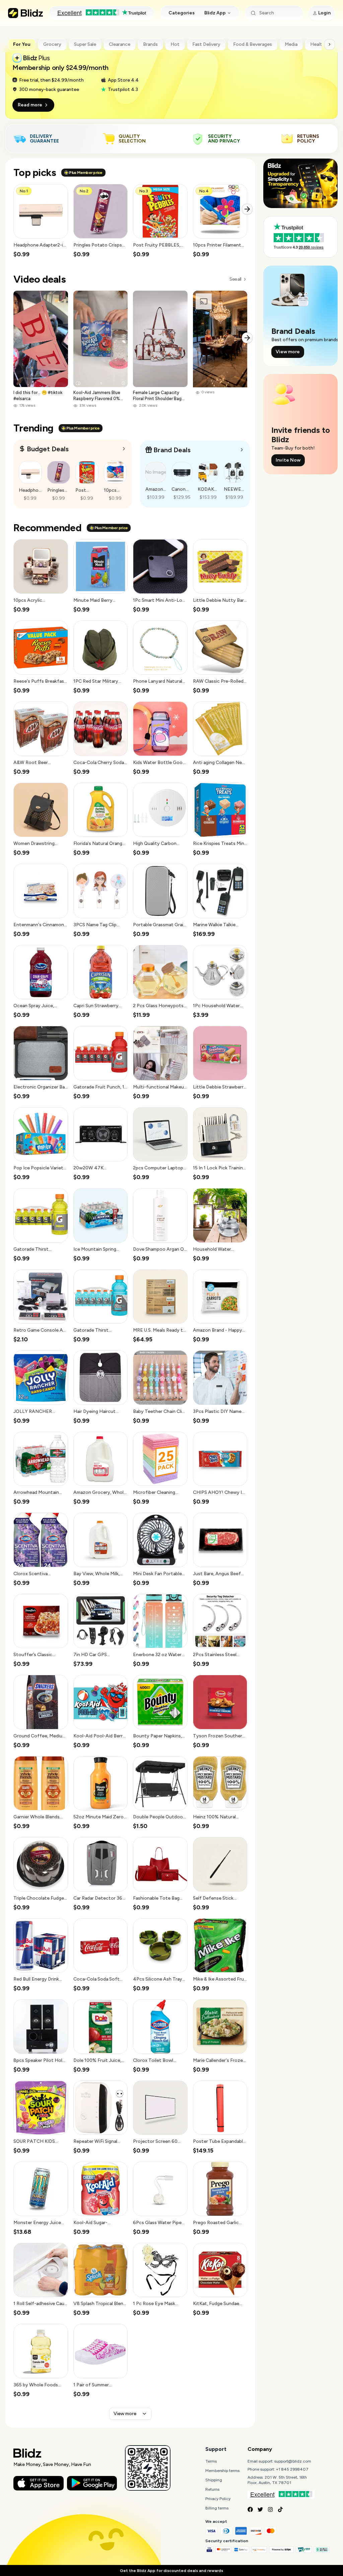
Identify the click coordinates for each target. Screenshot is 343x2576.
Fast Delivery (206, 44)
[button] (41, 221)
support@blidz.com (293, 2461)
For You (22, 44)
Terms (211, 2461)
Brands (150, 44)
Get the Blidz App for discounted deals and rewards (171, 2571)
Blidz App (215, 13)
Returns (212, 2489)
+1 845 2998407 (292, 2469)
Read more (30, 105)
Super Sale (85, 44)
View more (125, 2414)
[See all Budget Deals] (124, 449)
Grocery (52, 44)
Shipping (214, 2480)
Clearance (120, 44)
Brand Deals (172, 450)
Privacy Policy (218, 2499)
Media (291, 44)
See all (235, 279)
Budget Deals (48, 449)
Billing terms (217, 2508)
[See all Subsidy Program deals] (242, 450)
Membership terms (222, 2471)
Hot (175, 44)
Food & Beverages (253, 44)
